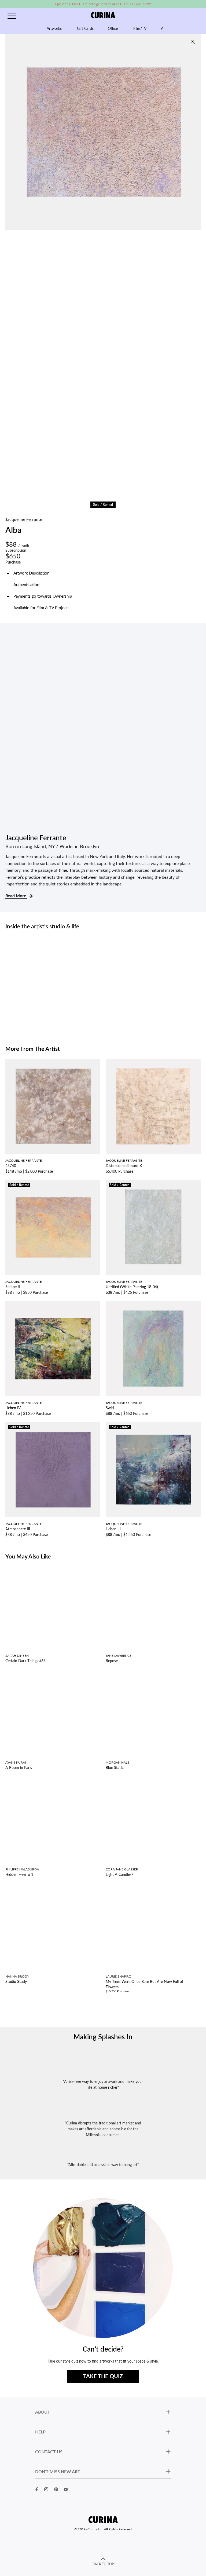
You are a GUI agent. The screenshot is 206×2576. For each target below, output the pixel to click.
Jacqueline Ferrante (24, 519)
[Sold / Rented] (53, 1227)
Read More (16, 896)
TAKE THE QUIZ (103, 2377)
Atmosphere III (18, 1529)
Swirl (110, 1408)
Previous (11, 132)
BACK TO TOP (103, 2564)
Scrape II (13, 1287)
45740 (11, 1166)
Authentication (26, 585)
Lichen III (113, 1529)
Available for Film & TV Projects (41, 608)
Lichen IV (13, 1408)
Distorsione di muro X (124, 1166)
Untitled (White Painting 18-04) (132, 1287)
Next (195, 132)
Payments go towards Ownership (43, 596)
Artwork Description (31, 573)
